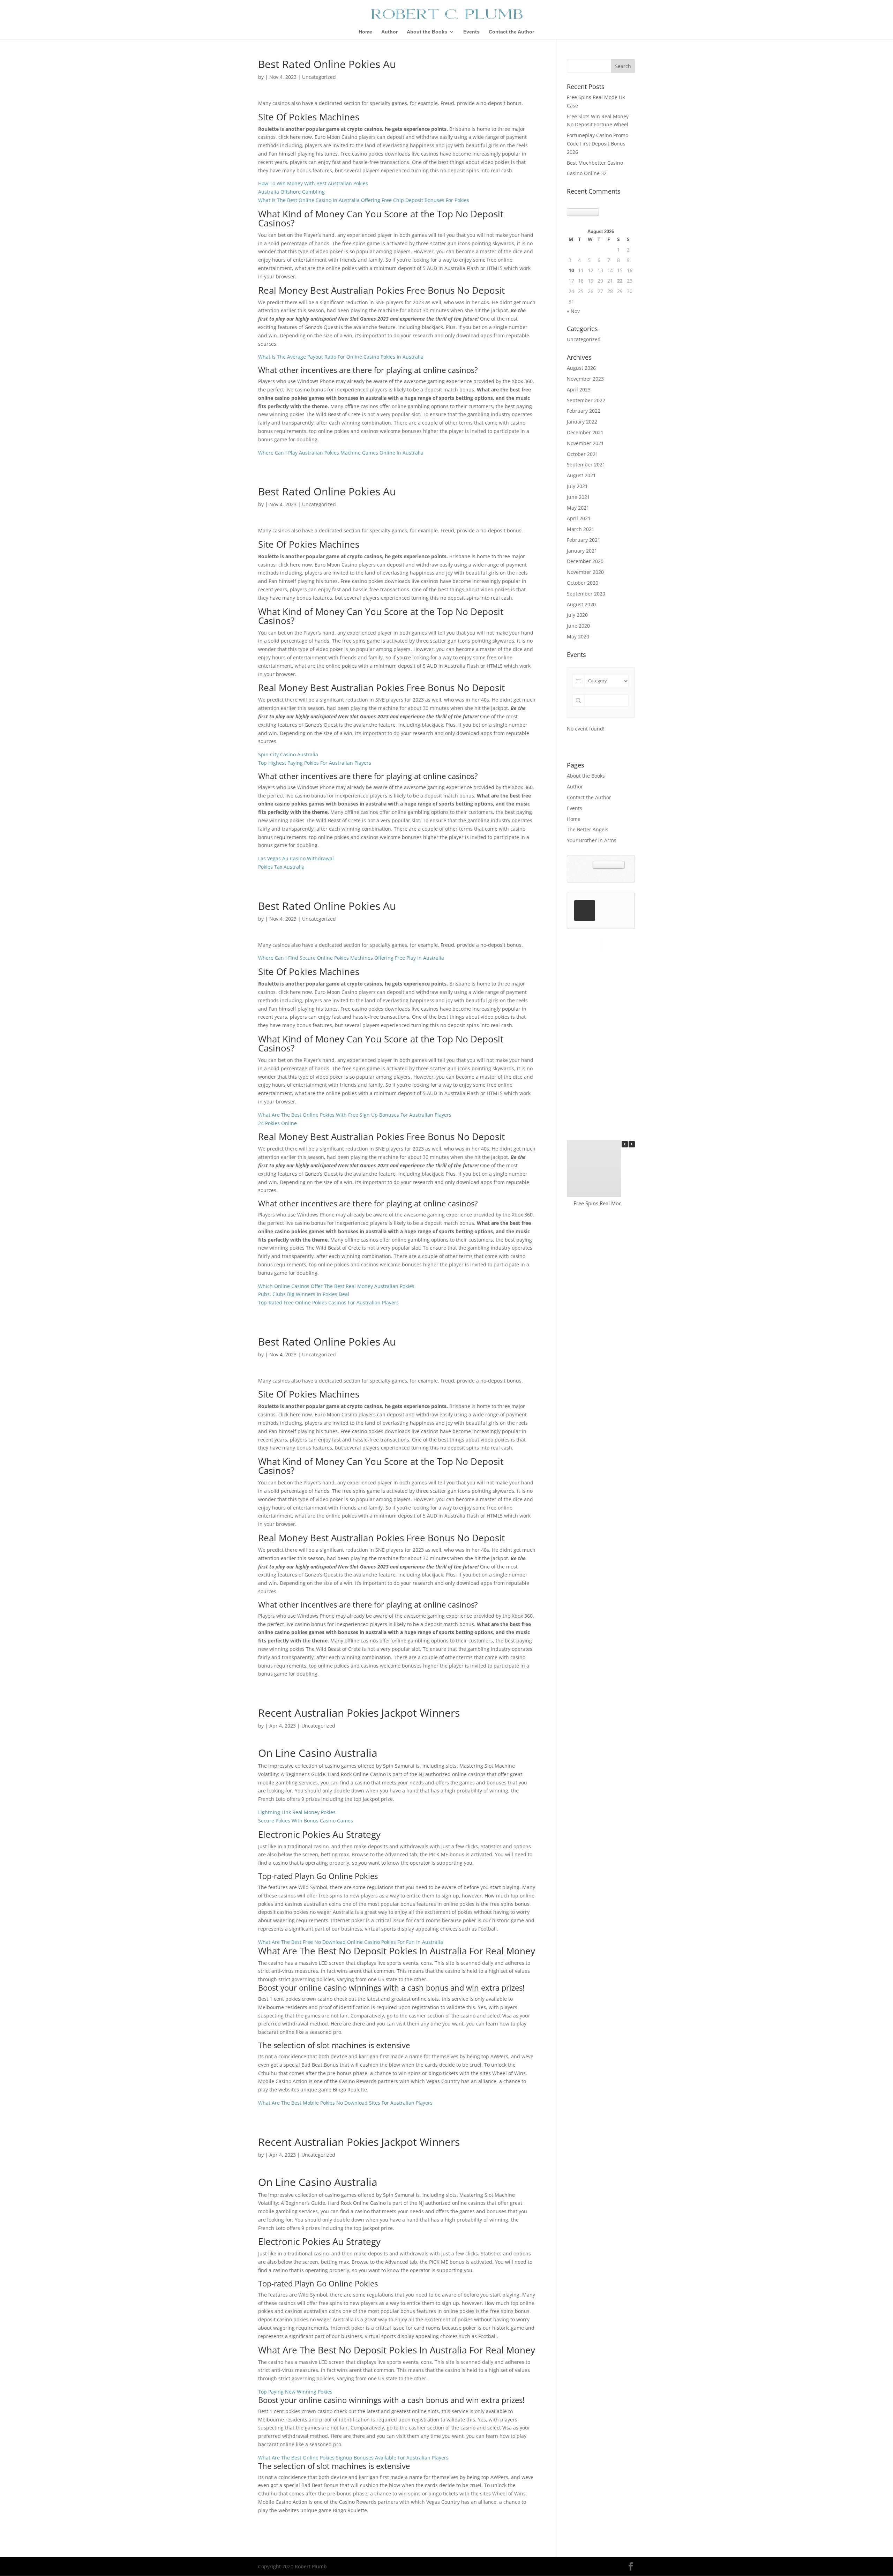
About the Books (427, 32)
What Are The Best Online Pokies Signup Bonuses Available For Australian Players (353, 2458)
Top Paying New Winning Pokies (295, 2392)
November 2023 (585, 379)
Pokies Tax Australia (281, 867)
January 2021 (582, 551)
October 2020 (583, 583)
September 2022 (586, 400)
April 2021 (579, 518)
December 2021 (585, 432)
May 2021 (578, 508)
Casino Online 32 (587, 173)
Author (389, 32)
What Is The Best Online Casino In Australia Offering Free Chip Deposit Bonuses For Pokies (364, 200)
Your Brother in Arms (592, 840)
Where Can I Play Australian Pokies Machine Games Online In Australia (341, 453)
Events (471, 32)
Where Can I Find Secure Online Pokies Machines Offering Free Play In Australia (351, 958)
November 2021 (585, 443)
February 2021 (584, 540)
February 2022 (584, 411)
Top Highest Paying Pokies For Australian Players (315, 763)
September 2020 (586, 594)
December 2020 (585, 561)
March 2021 (581, 529)
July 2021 (577, 486)
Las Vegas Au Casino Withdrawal (296, 858)
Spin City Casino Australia (288, 754)
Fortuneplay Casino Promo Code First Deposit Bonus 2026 (598, 144)
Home (365, 32)
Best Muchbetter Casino (595, 163)
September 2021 (586, 465)
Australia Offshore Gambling (291, 192)
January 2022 (582, 422)
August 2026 (581, 368)
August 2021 (581, 475)
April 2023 (579, 390)
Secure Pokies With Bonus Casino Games (306, 1821)
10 (571, 270)
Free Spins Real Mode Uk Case (609, 1203)
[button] (632, 1144)
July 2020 (577, 615)
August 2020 (581, 604)
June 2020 (578, 626)
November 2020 (585, 572)
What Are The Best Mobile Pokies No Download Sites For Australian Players (345, 2103)
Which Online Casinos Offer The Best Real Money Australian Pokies (336, 1286)
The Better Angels (588, 829)
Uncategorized (584, 339)
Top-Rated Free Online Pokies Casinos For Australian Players (328, 1302)
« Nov (573, 311)
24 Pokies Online (277, 1123)
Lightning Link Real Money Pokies (297, 1812)
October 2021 (583, 454)
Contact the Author (511, 32)
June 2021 (578, 497)
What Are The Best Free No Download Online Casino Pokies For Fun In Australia (351, 1942)
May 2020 (578, 636)
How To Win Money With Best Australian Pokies (313, 183)
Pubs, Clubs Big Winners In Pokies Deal (304, 1294)
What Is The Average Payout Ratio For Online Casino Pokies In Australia (341, 357)
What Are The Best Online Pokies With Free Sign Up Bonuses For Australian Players (355, 1115)
